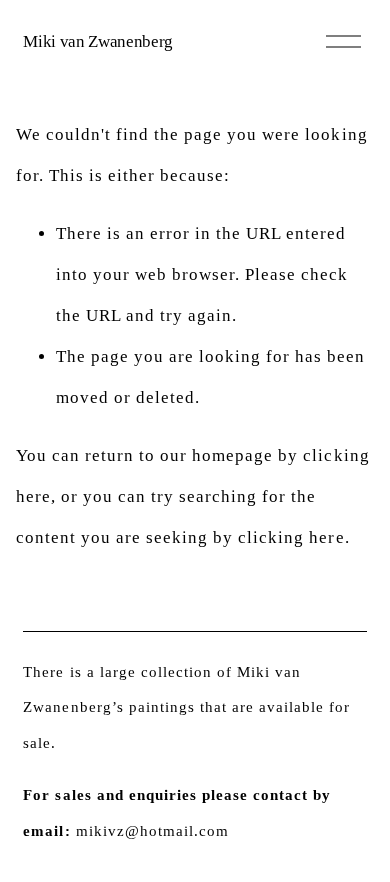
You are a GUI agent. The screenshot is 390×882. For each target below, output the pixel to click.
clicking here (291, 537)
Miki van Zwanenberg (98, 41)
